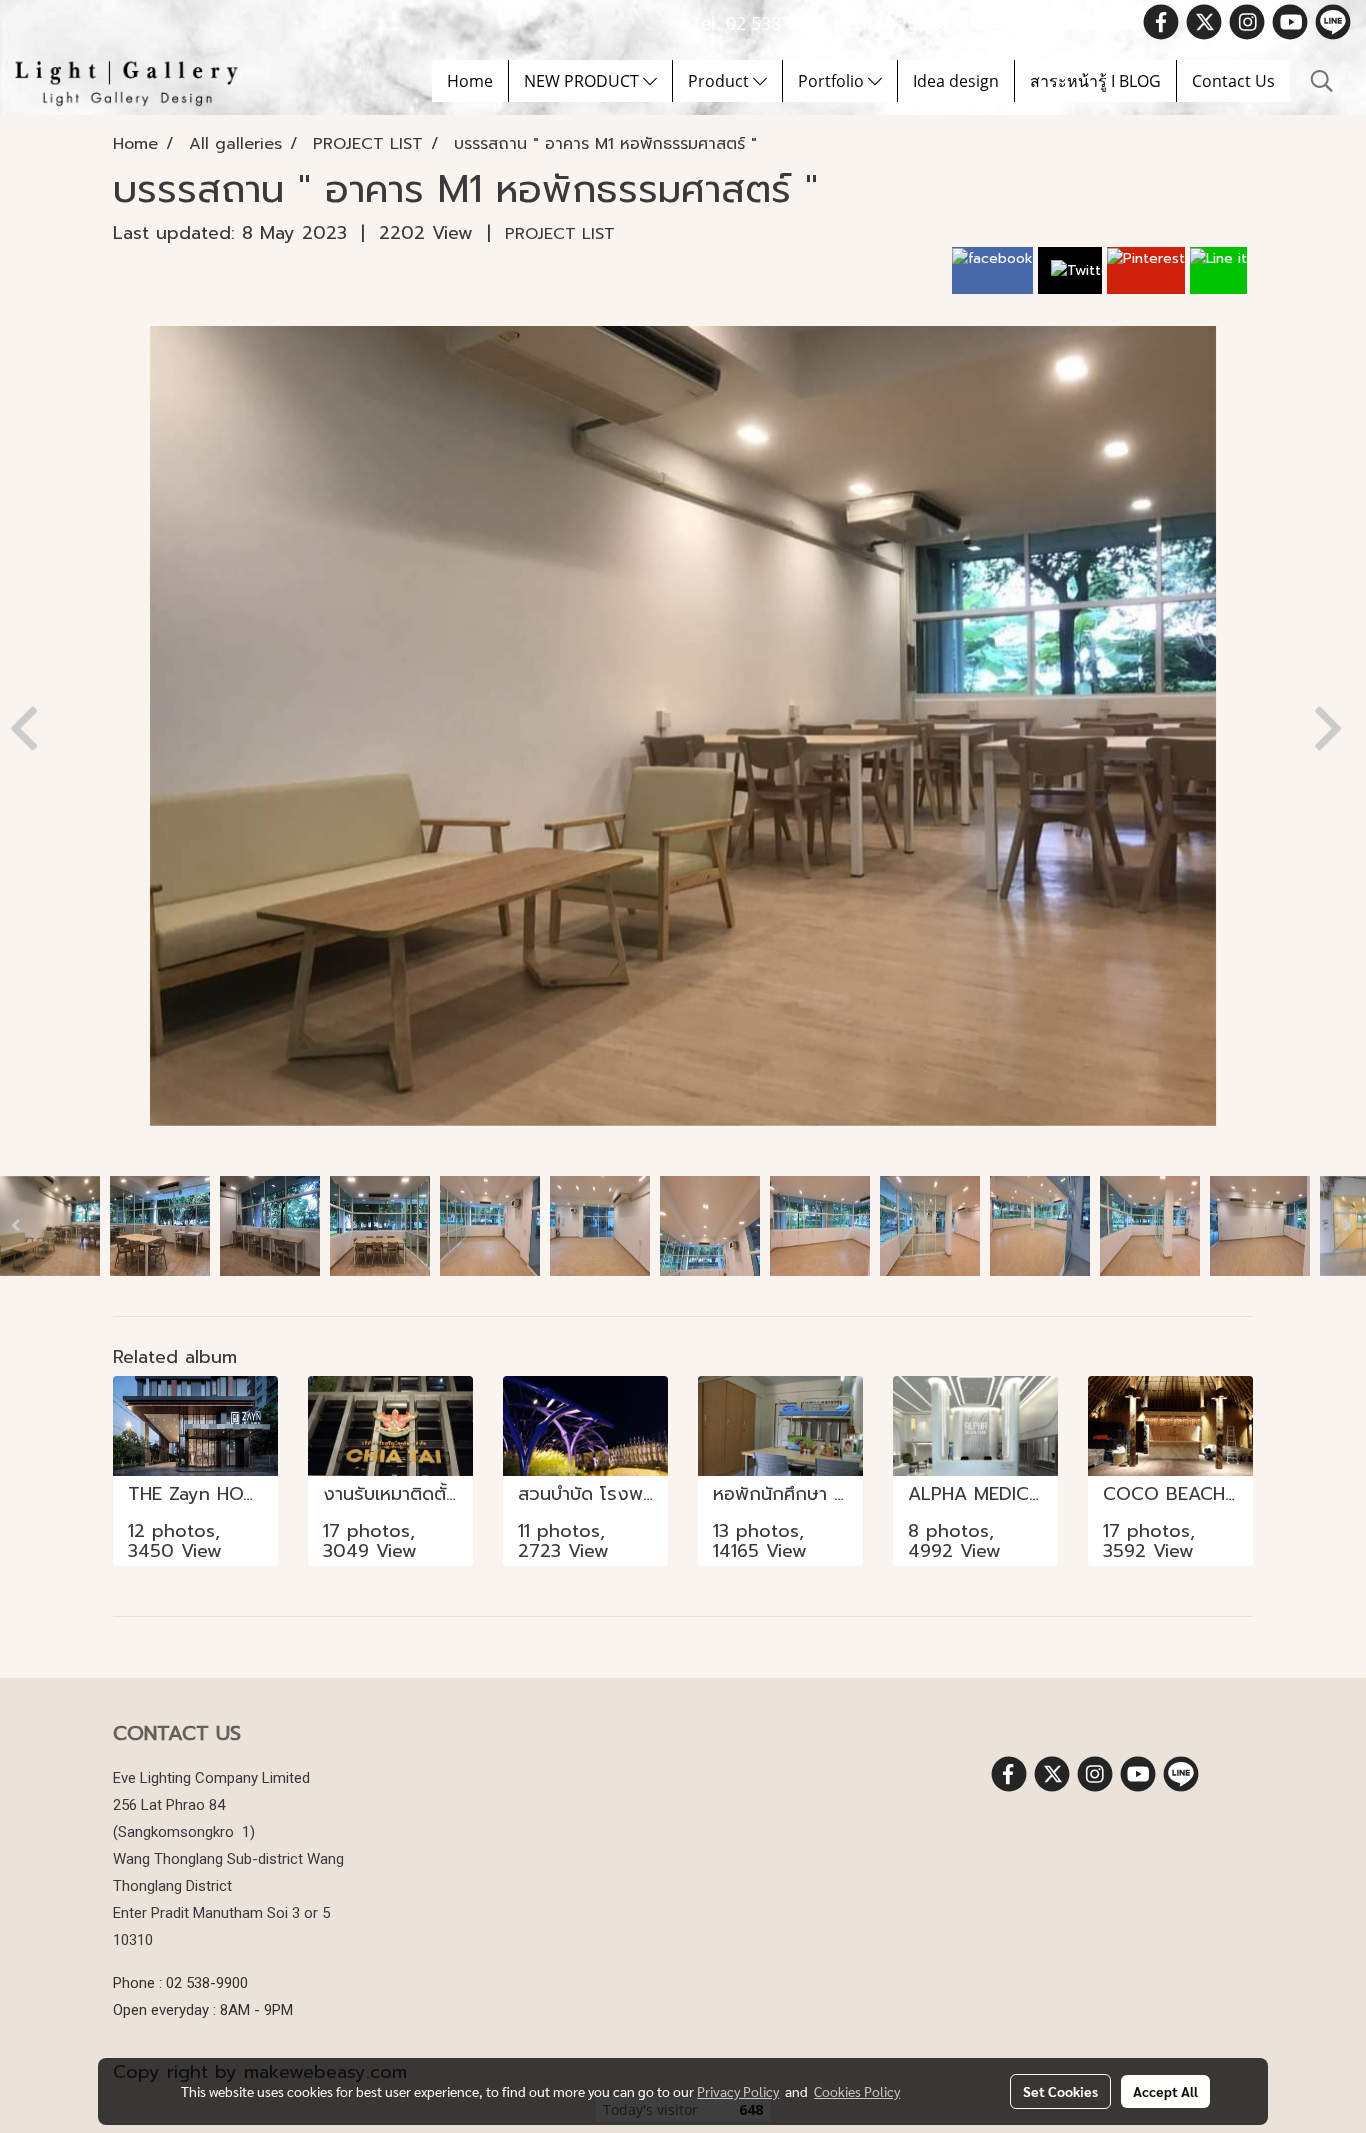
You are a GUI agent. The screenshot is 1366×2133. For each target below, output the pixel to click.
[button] (1322, 81)
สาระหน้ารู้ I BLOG (1095, 81)
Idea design (956, 81)
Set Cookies (1060, 2091)
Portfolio (833, 81)
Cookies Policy (857, 2091)
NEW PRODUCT (583, 81)
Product (720, 81)
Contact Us (1233, 81)
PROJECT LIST (560, 234)
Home (470, 81)
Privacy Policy (738, 2091)
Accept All (1165, 2091)
